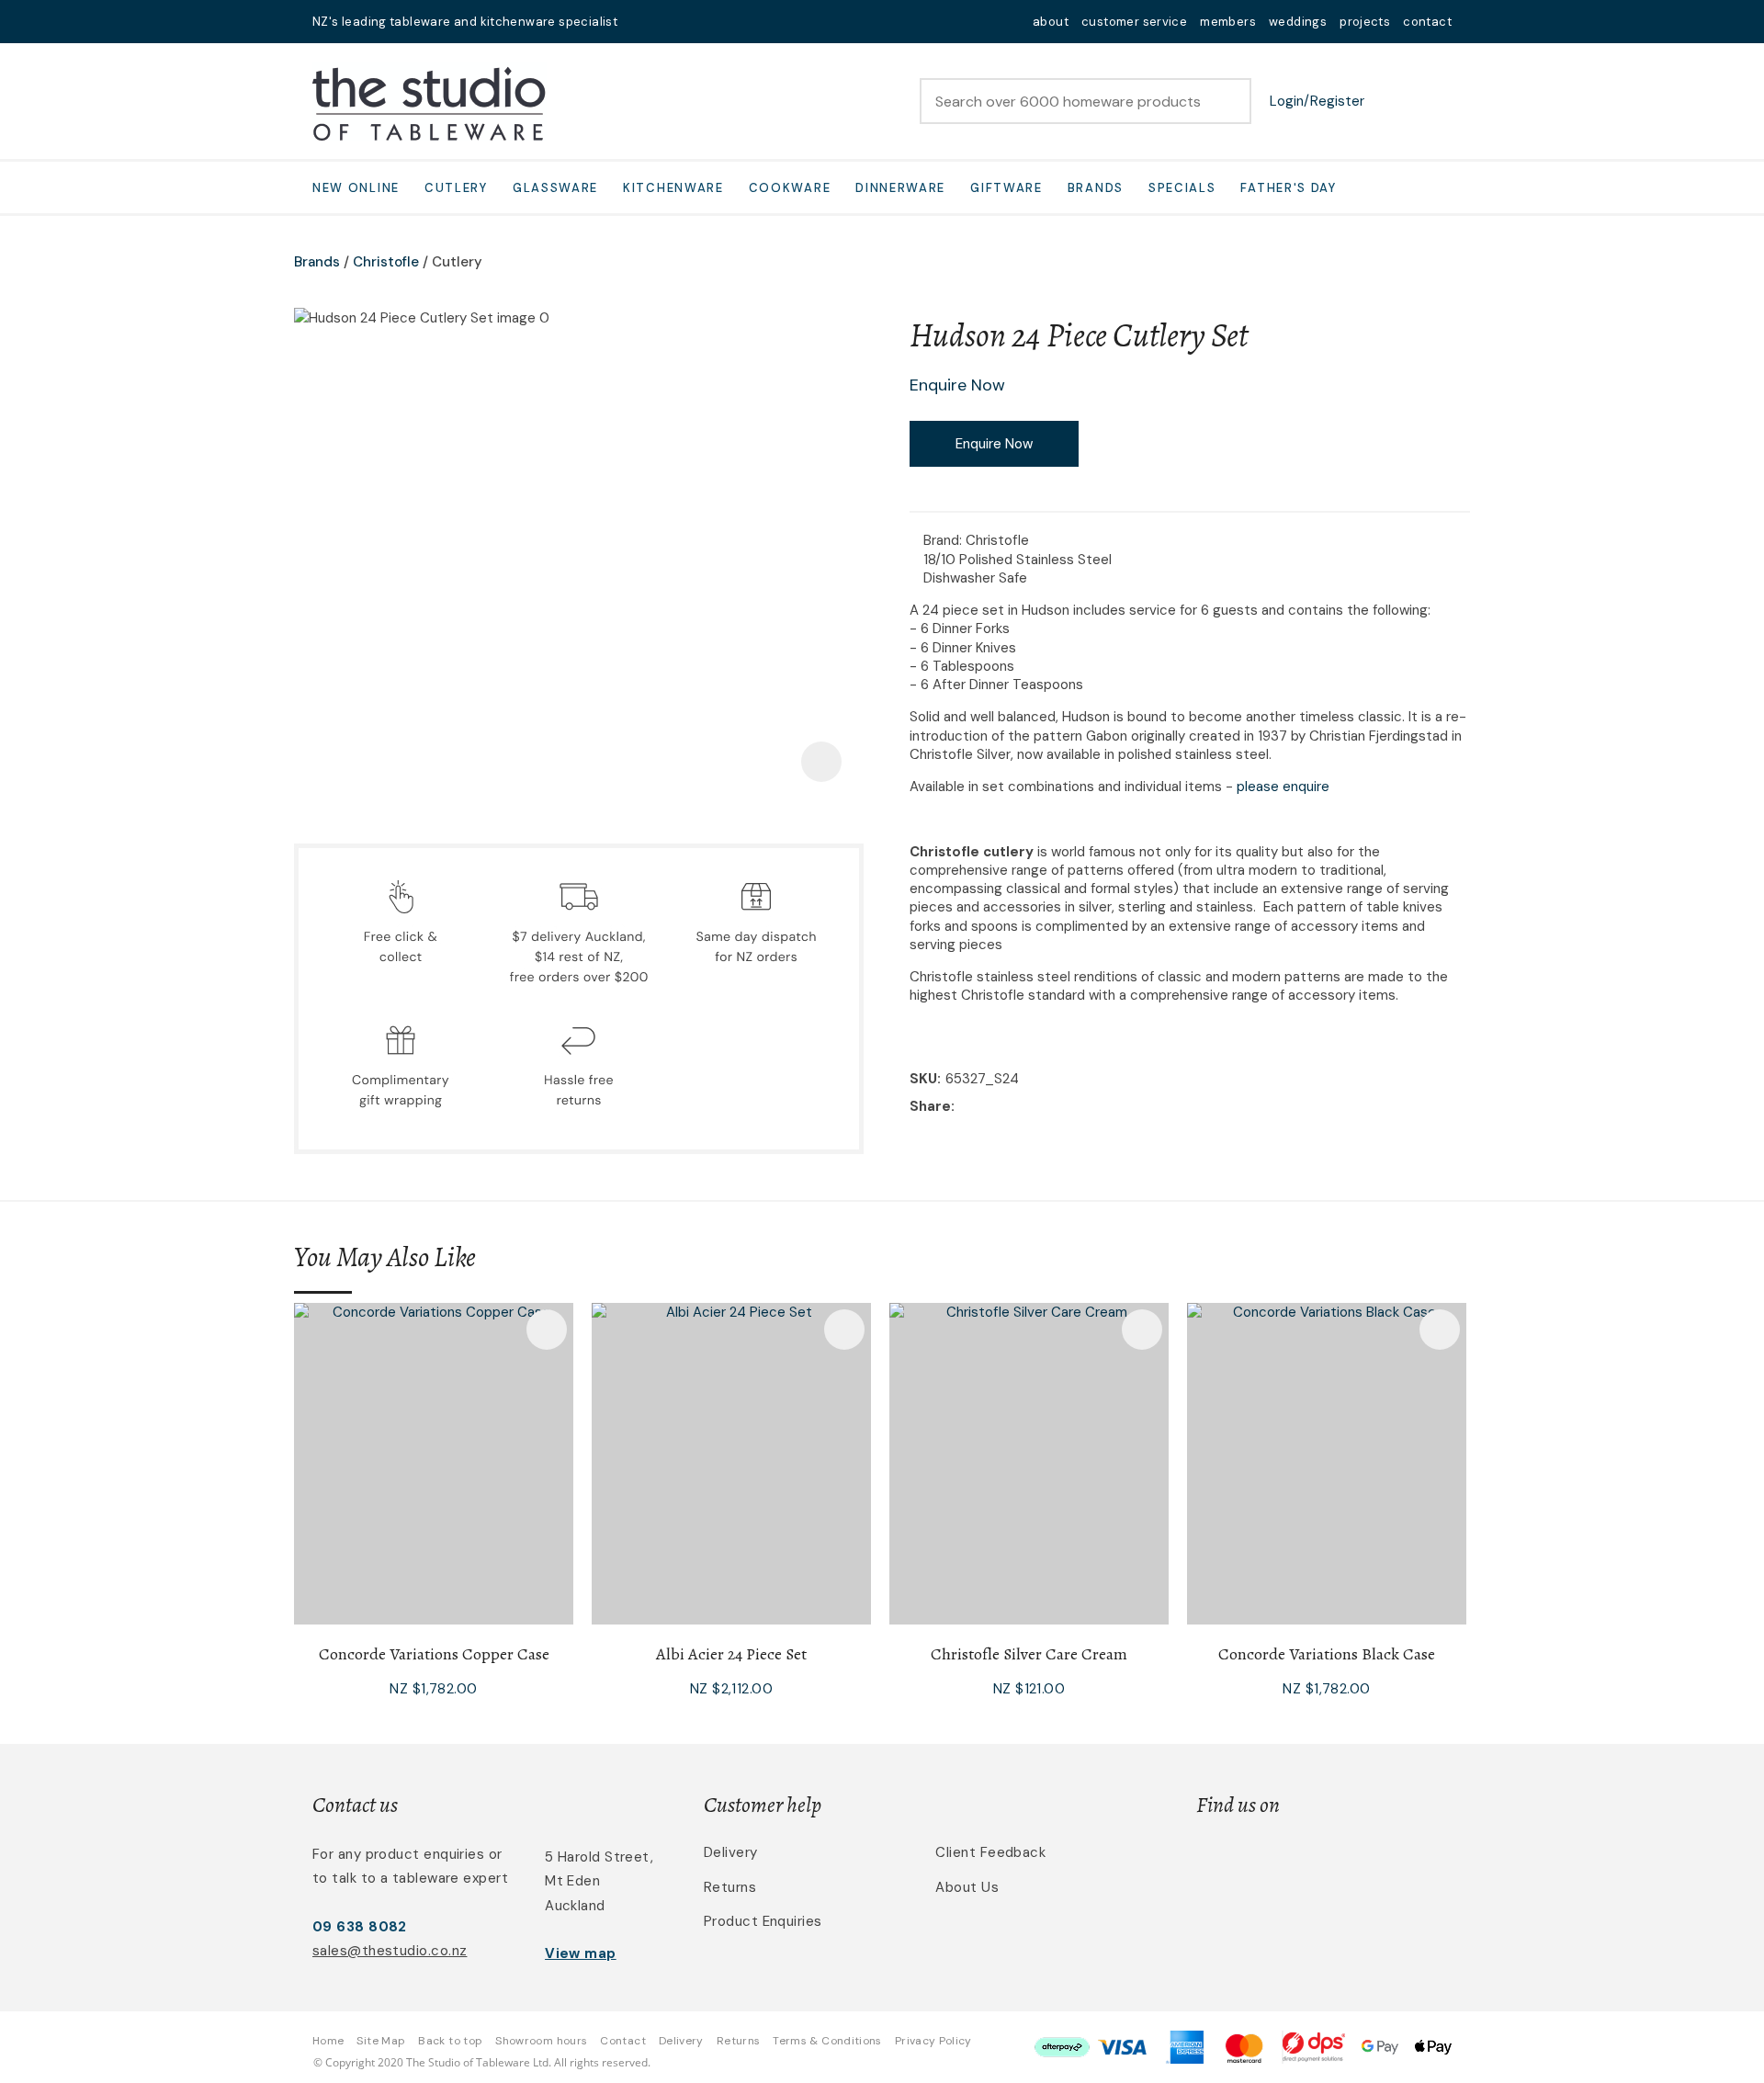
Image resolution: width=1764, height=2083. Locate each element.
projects (1365, 22)
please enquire (1283, 787)
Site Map (381, 2041)
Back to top (450, 2041)
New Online (356, 188)
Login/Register (1317, 101)
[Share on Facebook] (962, 1108)
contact (1427, 22)
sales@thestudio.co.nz (390, 1951)
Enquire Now (994, 444)
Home (328, 2041)
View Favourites (1392, 101)
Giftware (1006, 188)
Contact (623, 2041)
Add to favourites (547, 1330)
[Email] (1016, 1108)
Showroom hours (541, 2041)
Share (930, 1106)
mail (643, 22)
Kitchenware (673, 188)
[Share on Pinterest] (1044, 1107)
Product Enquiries (763, 1921)
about (1051, 22)
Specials (1182, 188)
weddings (1298, 22)
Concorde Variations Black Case (1327, 1654)
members (1228, 22)
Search (1229, 101)
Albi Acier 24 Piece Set (731, 1654)
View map (581, 1953)
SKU (923, 1079)
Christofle (386, 262)
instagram (691, 22)
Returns (730, 1887)
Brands (1096, 188)
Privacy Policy (933, 2041)
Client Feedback (990, 1852)
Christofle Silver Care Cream (1029, 1654)
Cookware (790, 188)
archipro (1374, 1863)
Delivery (731, 1852)
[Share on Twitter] (987, 1107)
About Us (967, 1887)
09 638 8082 (360, 1927)
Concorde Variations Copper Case (434, 1654)
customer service (1134, 22)
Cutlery (456, 188)
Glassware (555, 188)
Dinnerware (900, 188)
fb (667, 22)
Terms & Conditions (827, 2041)
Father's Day (1288, 188)
